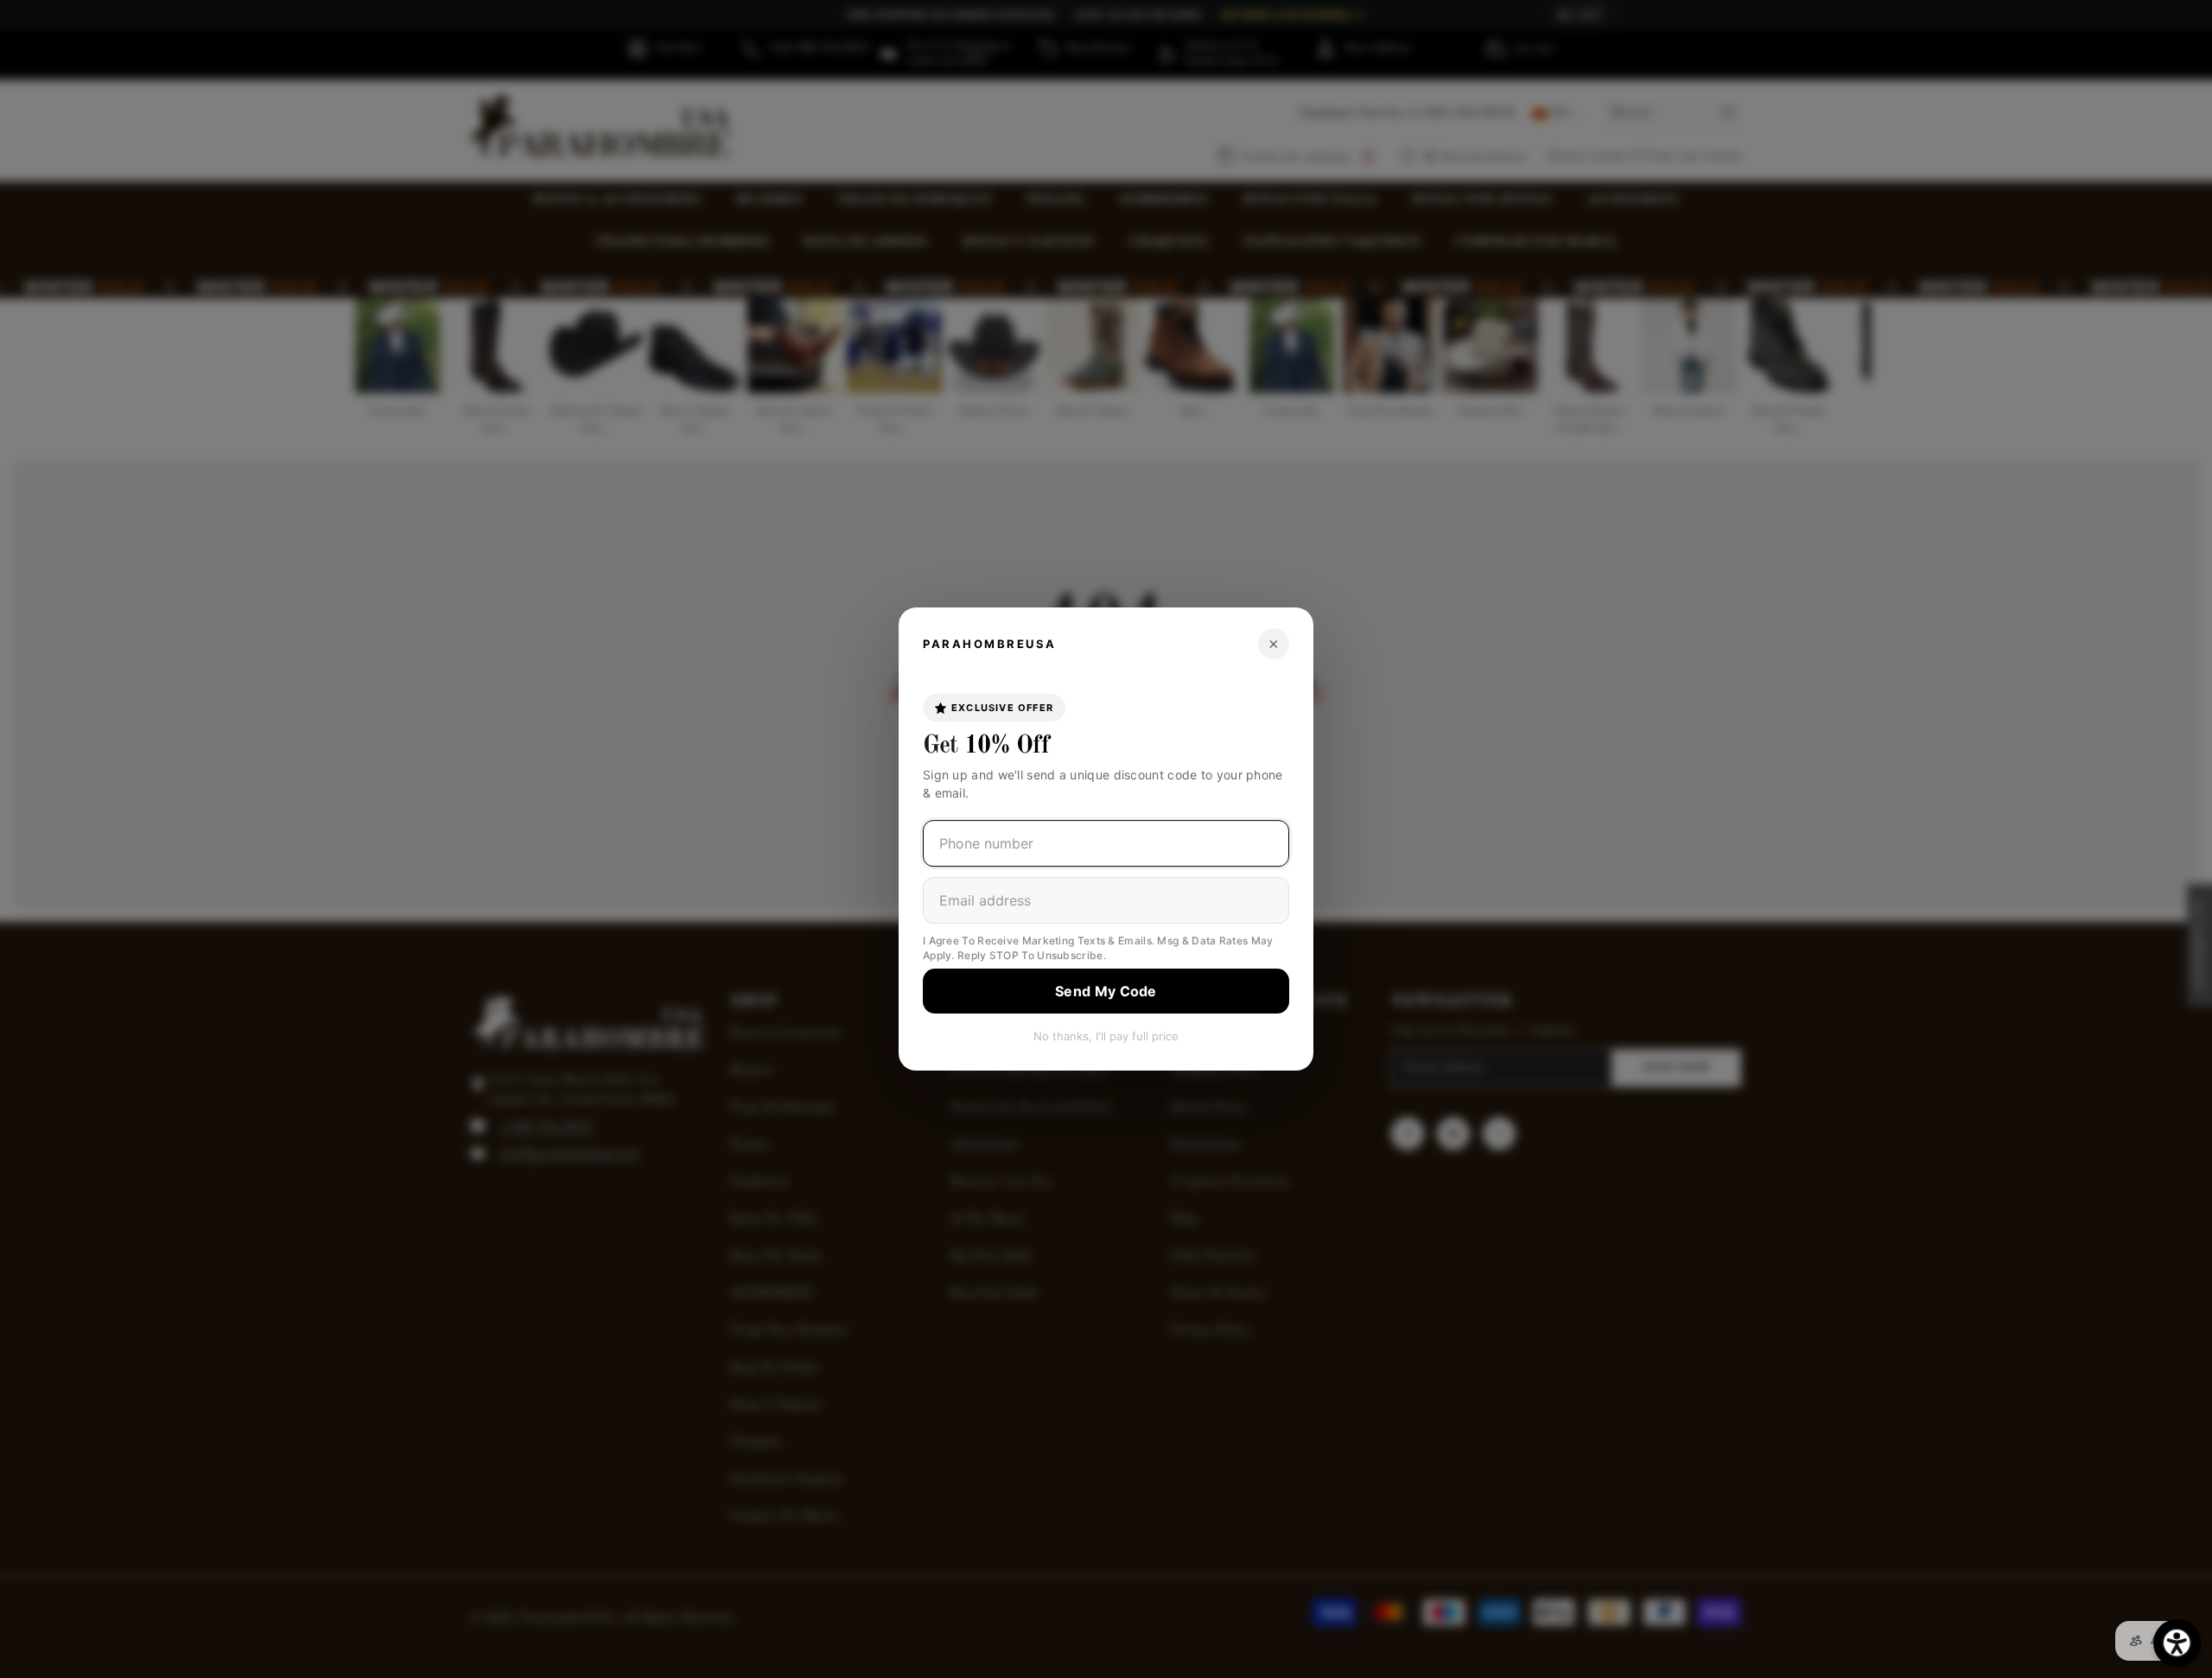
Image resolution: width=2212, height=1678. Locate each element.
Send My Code (1106, 991)
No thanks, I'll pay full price (1106, 1036)
